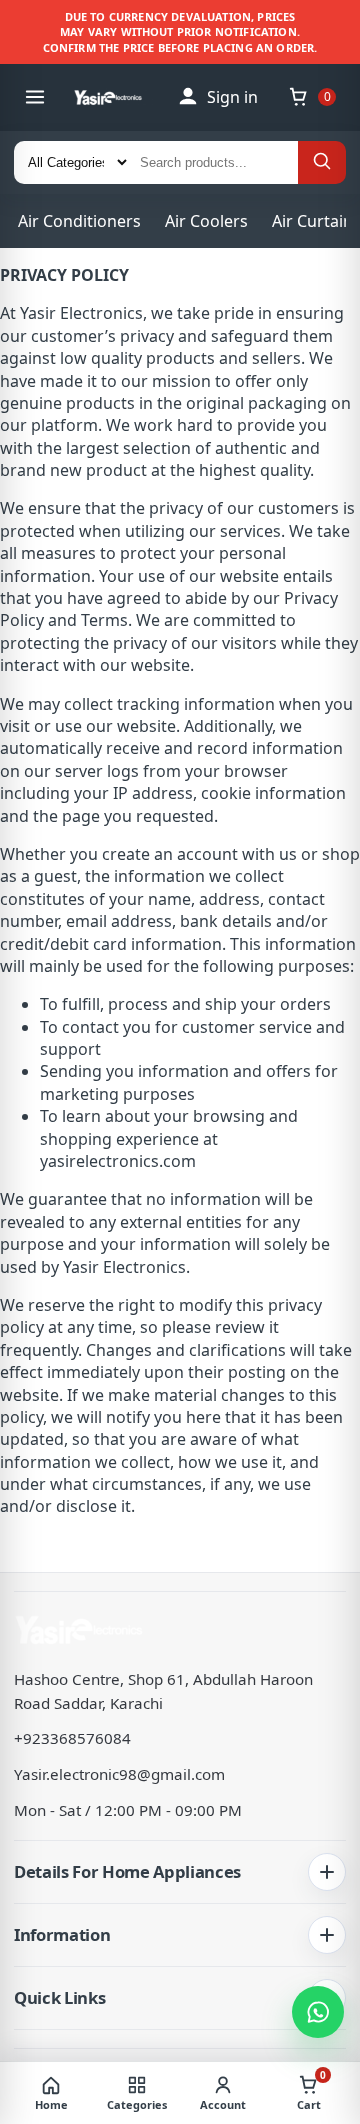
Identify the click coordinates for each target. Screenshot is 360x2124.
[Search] (322, 162)
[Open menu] (35, 97)
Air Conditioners (79, 221)
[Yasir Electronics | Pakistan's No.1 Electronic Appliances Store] (115, 97)
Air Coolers (206, 221)
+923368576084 (72, 1738)
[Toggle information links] (327, 1935)
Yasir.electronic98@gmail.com (119, 1774)
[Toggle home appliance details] (327, 1872)
